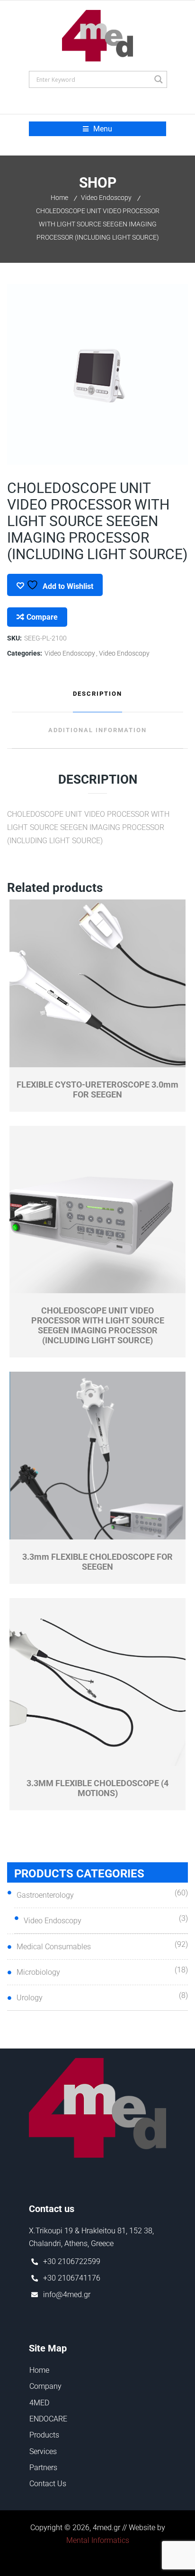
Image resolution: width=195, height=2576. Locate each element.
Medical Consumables (54, 1947)
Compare (42, 617)
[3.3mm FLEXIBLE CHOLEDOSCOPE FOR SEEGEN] (98, 1456)
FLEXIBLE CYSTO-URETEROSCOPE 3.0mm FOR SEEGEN (97, 1089)
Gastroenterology (45, 1895)
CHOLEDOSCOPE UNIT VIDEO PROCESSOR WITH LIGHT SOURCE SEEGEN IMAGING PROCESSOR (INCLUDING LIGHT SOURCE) (98, 1325)
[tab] (97, 694)
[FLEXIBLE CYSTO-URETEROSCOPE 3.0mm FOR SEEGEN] (98, 984)
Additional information (97, 730)
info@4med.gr (67, 2295)
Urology (30, 1998)
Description (97, 694)
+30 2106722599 (72, 2261)
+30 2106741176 (72, 2278)
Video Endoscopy (106, 198)
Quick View (53, 1061)
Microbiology (38, 1972)
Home (59, 198)
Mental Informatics (98, 2540)
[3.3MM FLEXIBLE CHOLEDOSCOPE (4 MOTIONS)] (98, 1682)
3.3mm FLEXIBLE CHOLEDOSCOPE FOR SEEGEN (97, 1562)
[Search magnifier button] (159, 79)
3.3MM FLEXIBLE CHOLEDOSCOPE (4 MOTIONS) (97, 1788)
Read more (142, 1061)
